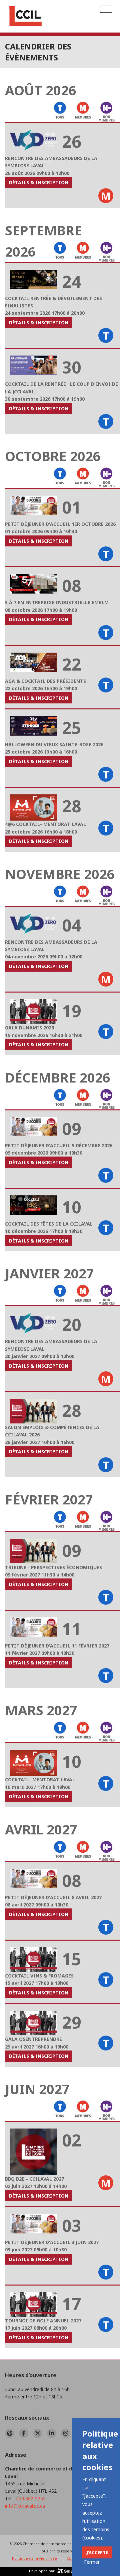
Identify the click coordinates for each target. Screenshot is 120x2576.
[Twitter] (38, 2433)
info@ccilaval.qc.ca (25, 2506)
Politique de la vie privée (34, 2558)
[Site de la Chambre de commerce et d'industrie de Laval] (10, 2433)
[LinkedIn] (52, 2433)
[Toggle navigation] (106, 9)
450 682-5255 (31, 2498)
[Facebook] (24, 2433)
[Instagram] (66, 2433)
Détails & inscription (39, 182)
